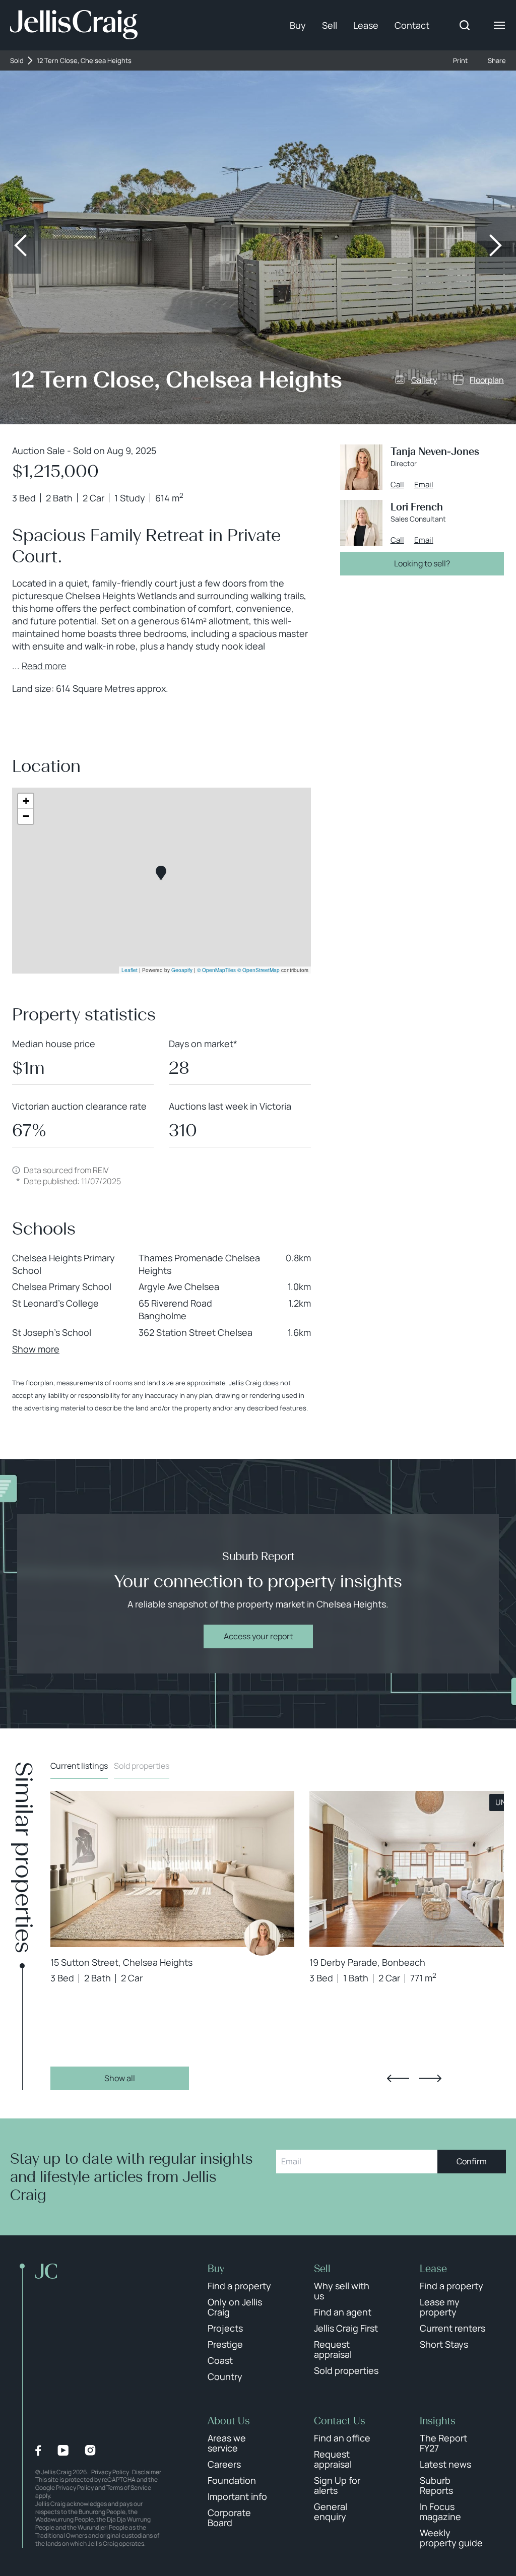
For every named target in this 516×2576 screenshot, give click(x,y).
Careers (224, 2464)
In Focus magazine (440, 2511)
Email (424, 485)
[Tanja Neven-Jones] (262, 1938)
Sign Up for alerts (337, 2485)
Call (397, 485)
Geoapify (182, 970)
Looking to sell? (422, 563)
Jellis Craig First (346, 2328)
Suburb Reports (436, 2485)
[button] (161, 873)
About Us (229, 2421)
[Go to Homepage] (74, 25)
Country (225, 2376)
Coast (220, 2360)
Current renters (453, 2328)
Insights (438, 2421)
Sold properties (142, 1766)
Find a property (239, 2286)
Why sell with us (342, 2291)
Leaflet (130, 970)
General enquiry (331, 2511)
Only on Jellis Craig (235, 2307)
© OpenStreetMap (259, 970)
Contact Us (340, 2421)
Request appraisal (333, 2349)
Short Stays (444, 2344)
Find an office (342, 2438)
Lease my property (440, 2307)
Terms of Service (129, 2488)
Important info (237, 2496)
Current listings (79, 1766)
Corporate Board (229, 2518)
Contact (412, 25)
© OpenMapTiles (216, 970)
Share (497, 61)
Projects (225, 2328)
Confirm (472, 2161)
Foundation (232, 2480)
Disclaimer (147, 2472)
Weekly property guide (451, 2538)
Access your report (258, 1636)
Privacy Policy (110, 2472)
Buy (298, 25)
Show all (120, 2078)
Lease (366, 25)
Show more (36, 1349)
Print (460, 61)
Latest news (445, 2464)
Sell (330, 25)
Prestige (225, 2344)
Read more (44, 666)
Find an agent (343, 2312)
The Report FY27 (443, 2443)
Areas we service (227, 2443)
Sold (17, 61)
